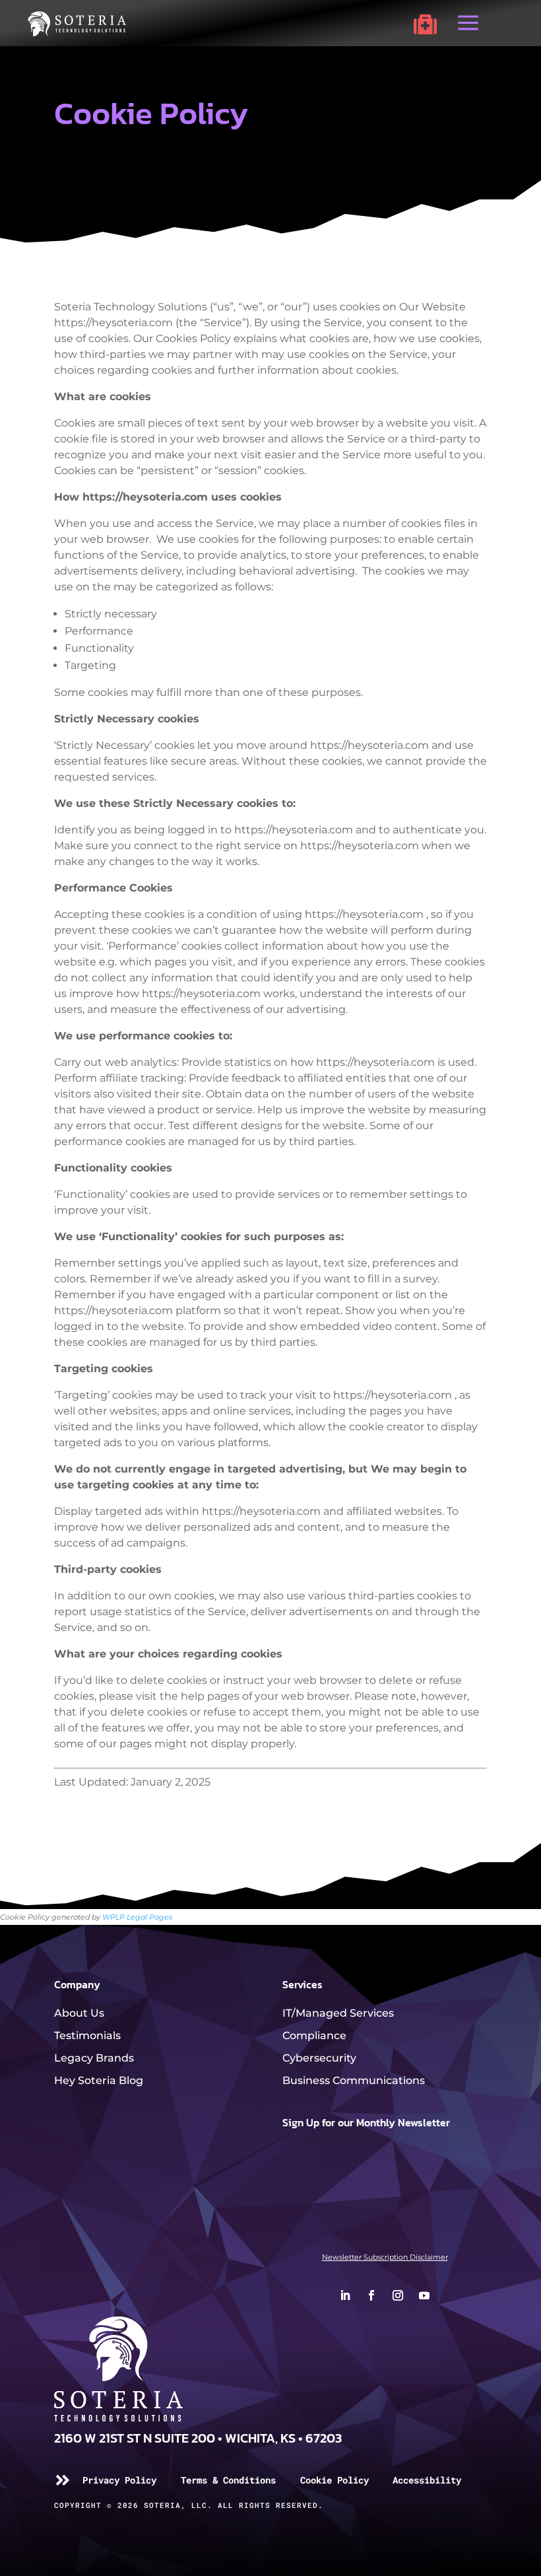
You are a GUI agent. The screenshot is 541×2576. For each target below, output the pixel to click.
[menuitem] (425, 24)
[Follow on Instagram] (398, 2295)
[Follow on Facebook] (371, 2295)
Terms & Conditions (228, 2480)
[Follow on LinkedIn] (345, 2295)
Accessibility (427, 2480)
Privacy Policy (119, 2480)
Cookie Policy (334, 2480)
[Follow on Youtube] (424, 2295)
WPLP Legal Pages (137, 1917)
